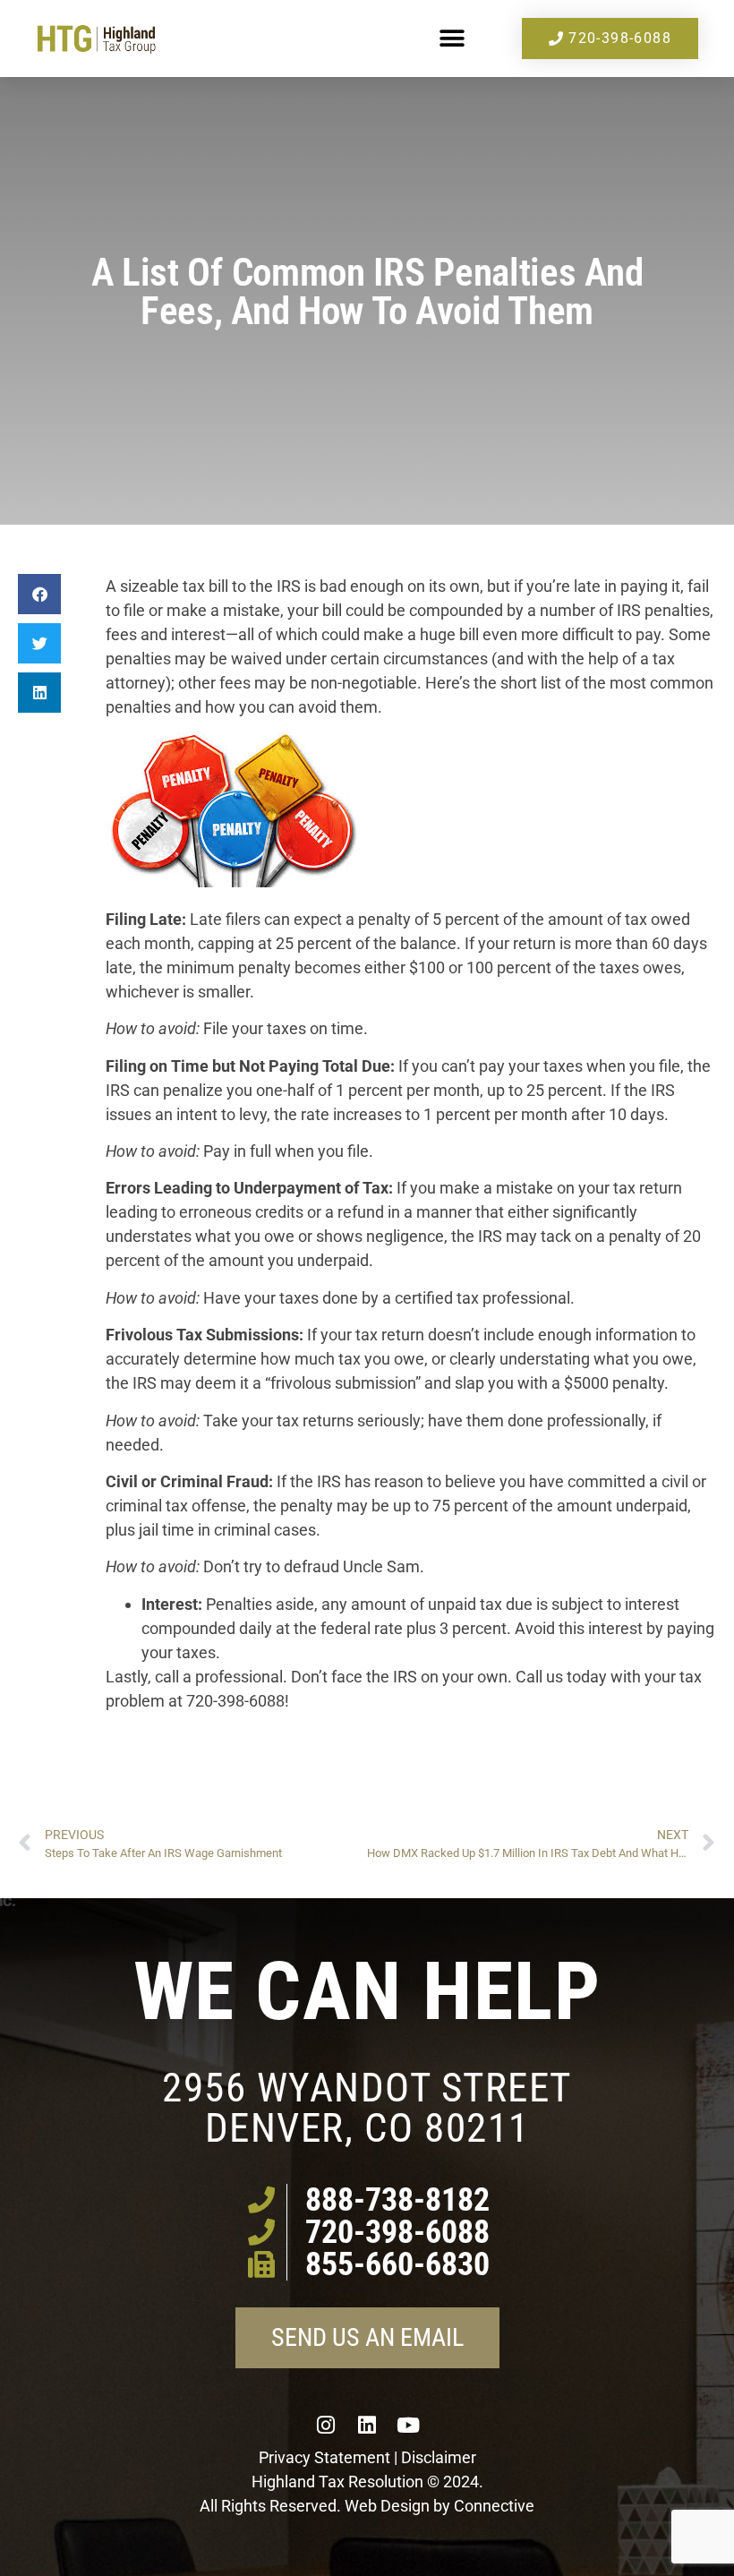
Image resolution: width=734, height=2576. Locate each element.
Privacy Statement (324, 2457)
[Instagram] (326, 2425)
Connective (494, 2506)
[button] (452, 39)
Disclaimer (439, 2457)
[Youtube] (408, 2425)
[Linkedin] (367, 2425)
